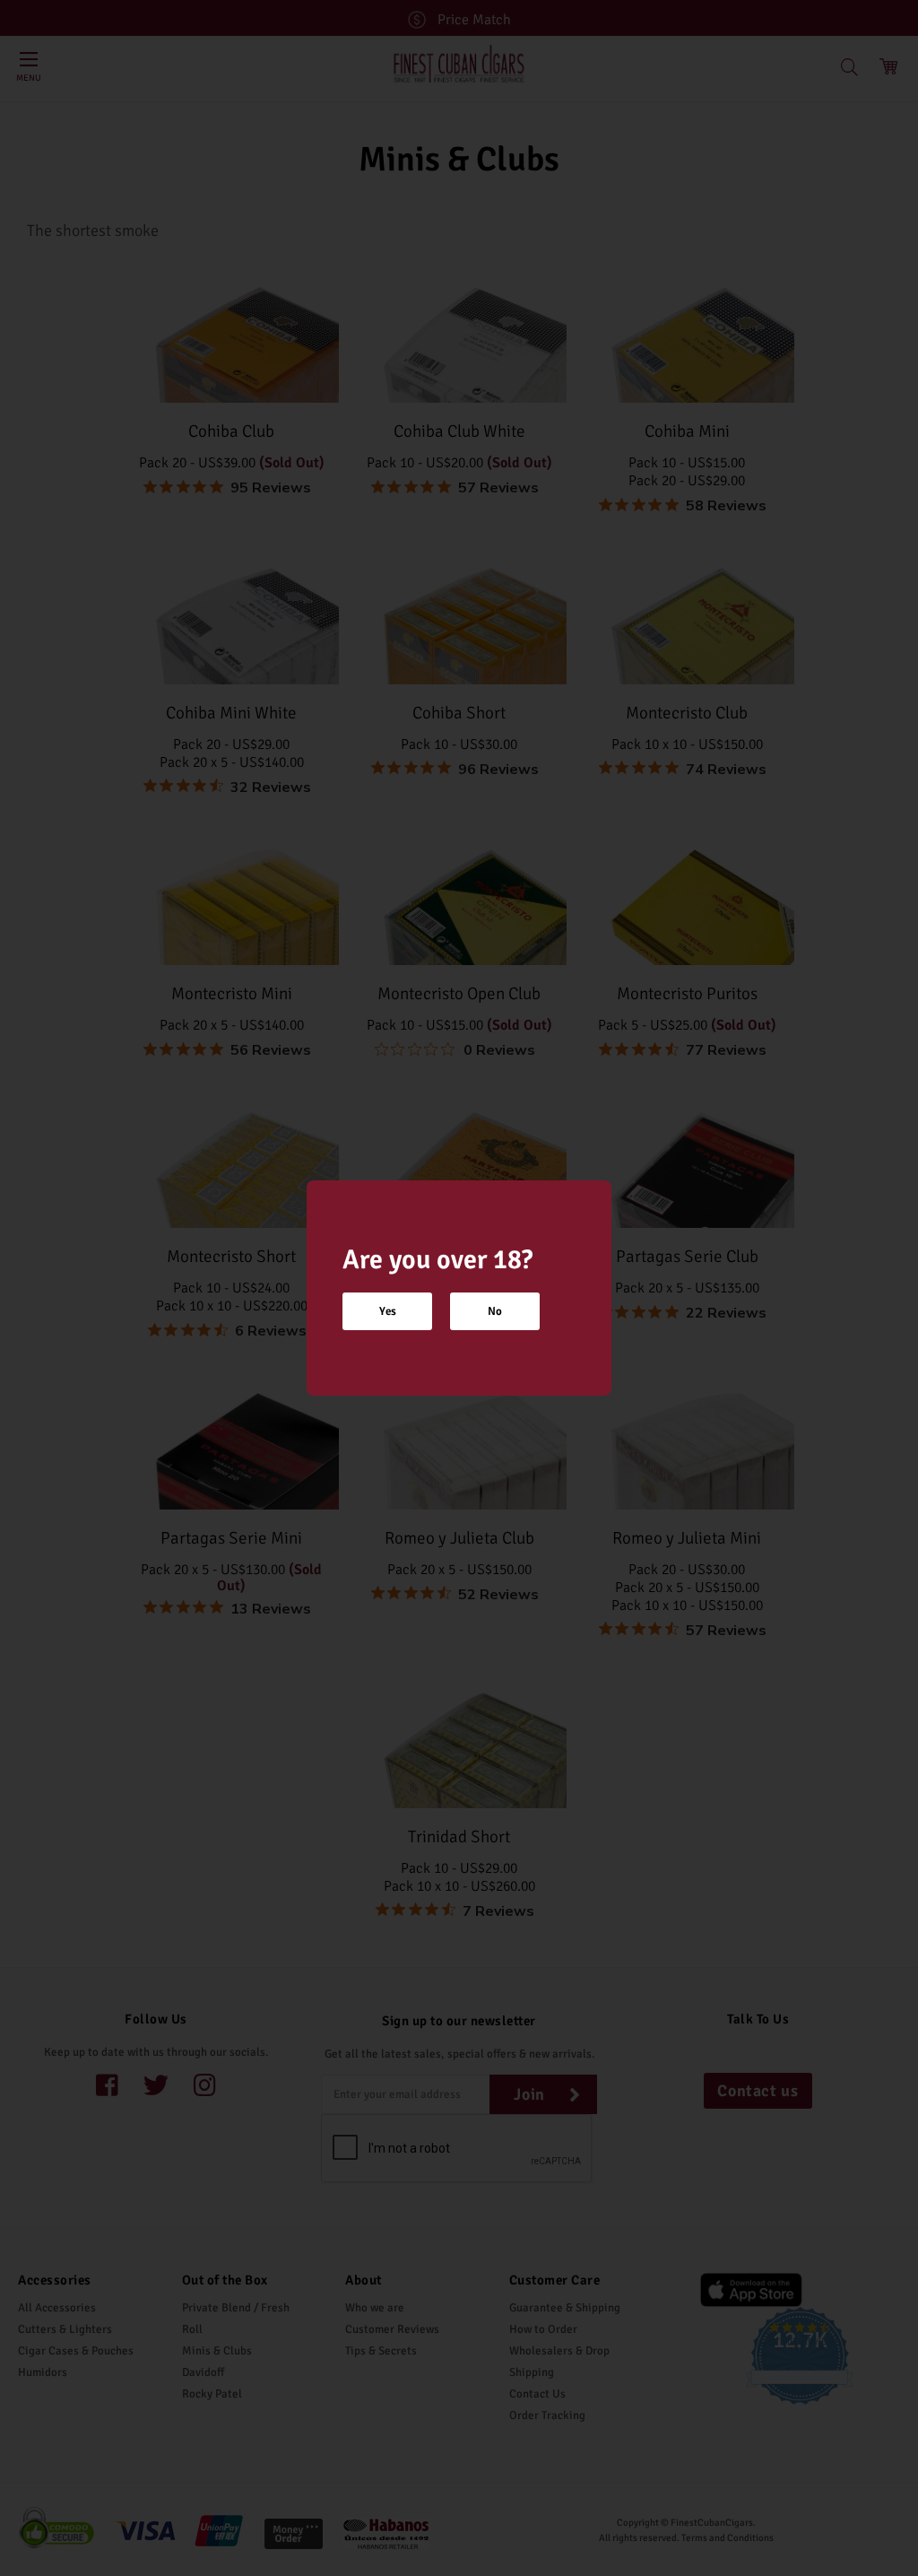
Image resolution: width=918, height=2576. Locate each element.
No (495, 1311)
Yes (388, 1311)
